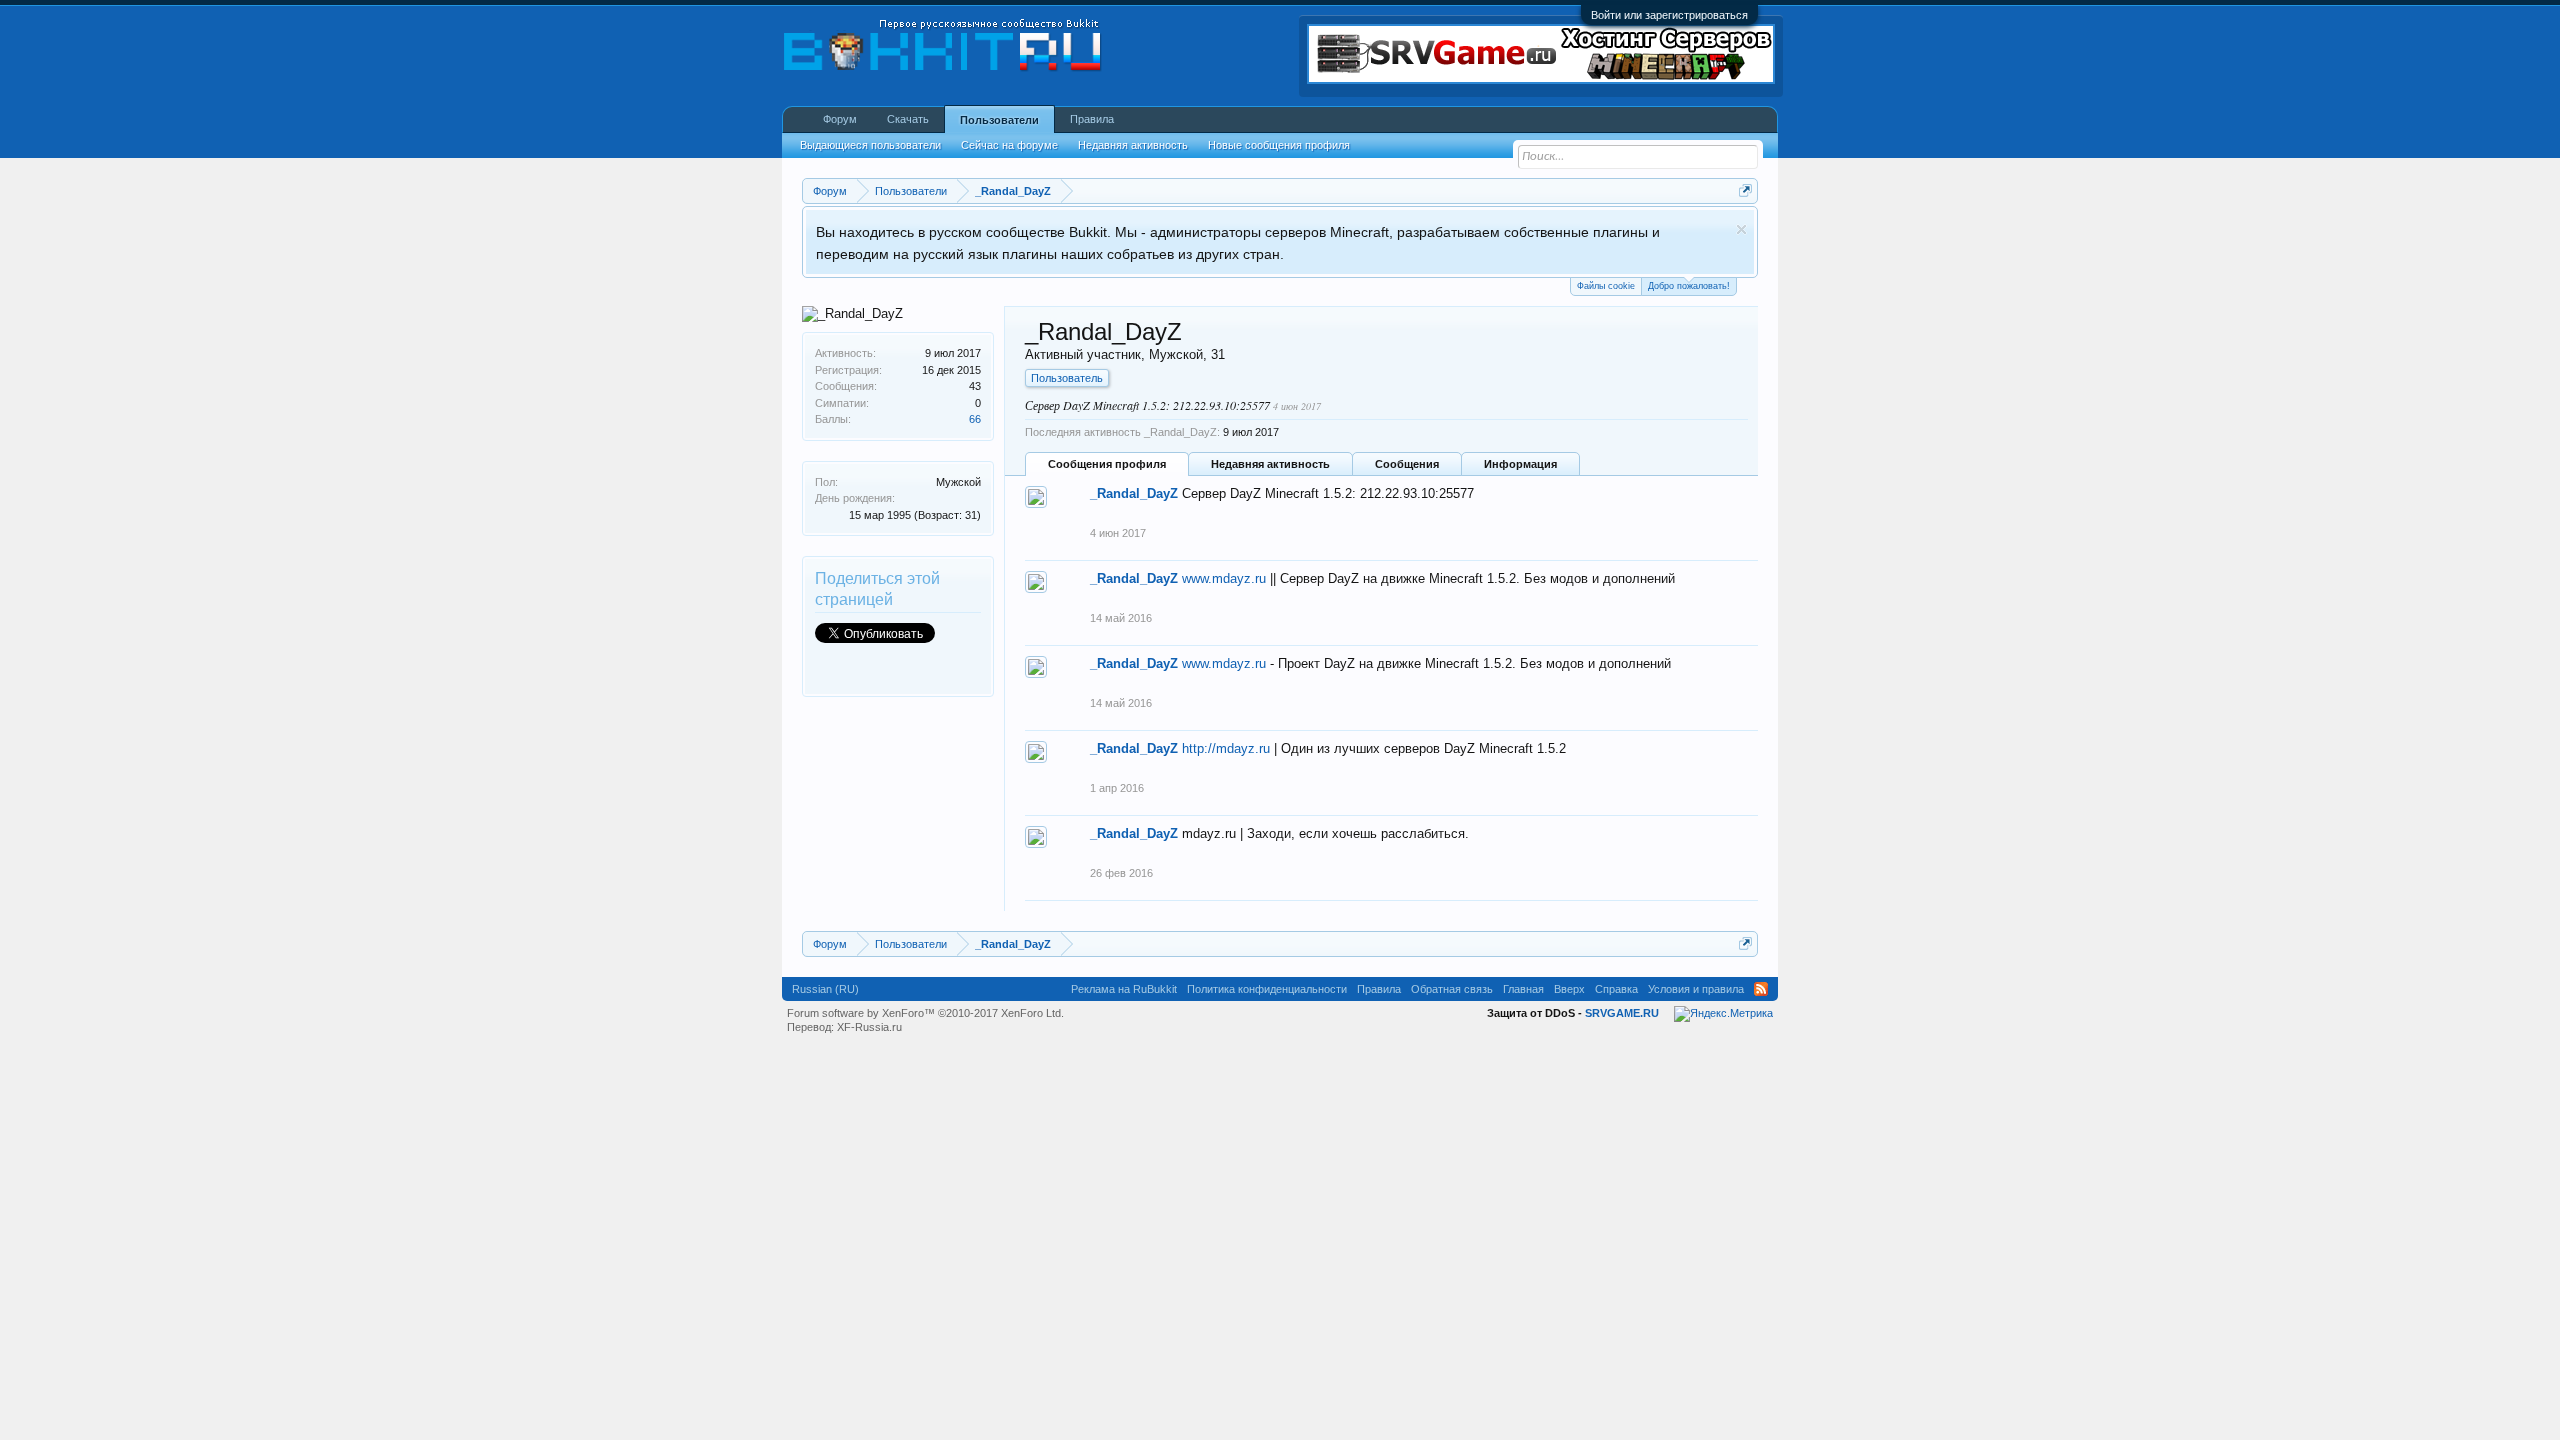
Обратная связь (1452, 989)
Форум (840, 119)
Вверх (1569, 989)
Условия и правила (1696, 989)
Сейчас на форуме (1009, 145)
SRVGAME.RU (1622, 1013)
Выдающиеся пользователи (870, 145)
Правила (1092, 119)
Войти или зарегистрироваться (1669, 15)
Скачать (908, 119)
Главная (1523, 989)
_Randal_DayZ (1134, 493)
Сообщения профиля (1107, 464)
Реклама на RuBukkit (1124, 989)
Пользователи (999, 120)
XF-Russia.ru (869, 1027)
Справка (1616, 989)
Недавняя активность (1270, 464)
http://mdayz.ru (1226, 748)
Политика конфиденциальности (1267, 989)
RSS (1761, 989)
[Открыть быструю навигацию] (1745, 190)
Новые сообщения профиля (1279, 145)
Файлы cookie (1606, 286)
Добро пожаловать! (1689, 286)
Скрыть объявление (1741, 229)
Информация (1520, 464)
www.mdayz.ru (1224, 578)
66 (975, 419)
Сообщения (1407, 464)
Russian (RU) (825, 989)
